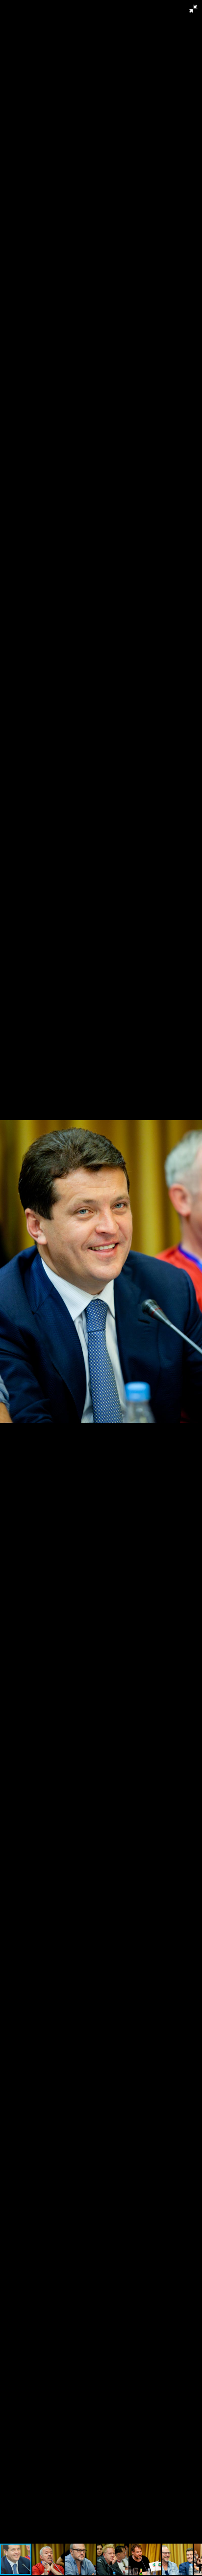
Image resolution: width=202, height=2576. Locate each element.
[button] (193, 9)
